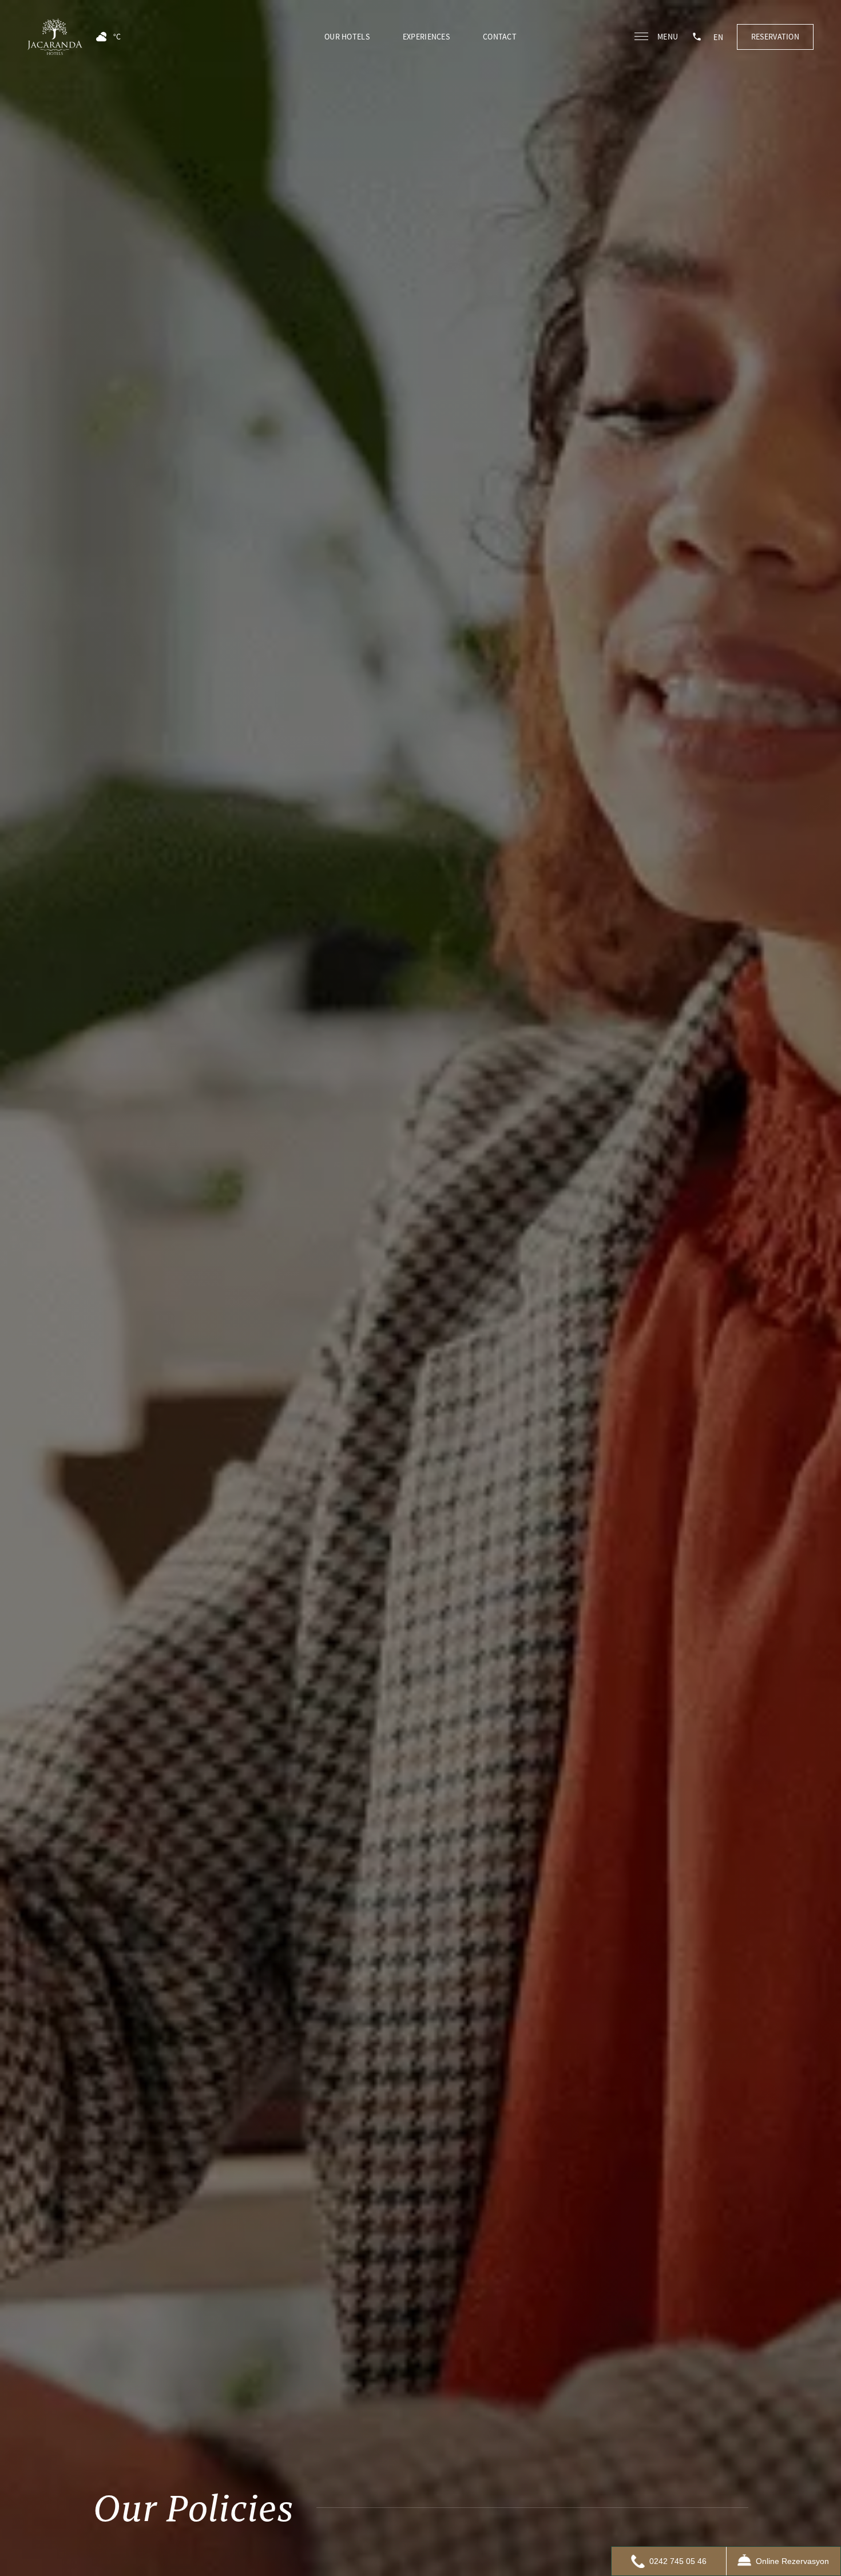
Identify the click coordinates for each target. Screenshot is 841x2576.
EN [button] (718, 37)
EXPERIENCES (426, 37)
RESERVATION (775, 37)
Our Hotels (347, 37)
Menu (668, 37)
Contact (500, 37)
